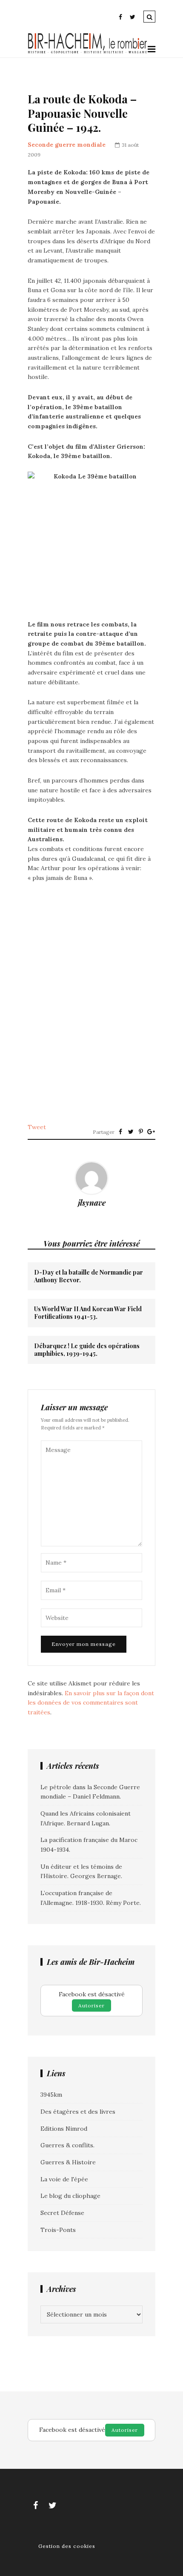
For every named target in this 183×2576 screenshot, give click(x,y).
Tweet (37, 1127)
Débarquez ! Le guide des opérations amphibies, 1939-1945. (87, 1350)
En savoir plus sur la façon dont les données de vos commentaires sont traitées (91, 1703)
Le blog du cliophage (70, 2196)
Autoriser (91, 2005)
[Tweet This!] (131, 1132)
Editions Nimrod (64, 2129)
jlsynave (92, 1203)
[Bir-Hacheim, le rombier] (88, 52)
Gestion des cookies (67, 2546)
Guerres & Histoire (68, 2162)
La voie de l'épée (64, 2179)
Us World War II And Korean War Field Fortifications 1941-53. (88, 1313)
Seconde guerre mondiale (67, 145)
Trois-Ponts (58, 2230)
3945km (51, 2095)
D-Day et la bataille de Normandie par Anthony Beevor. (89, 1276)
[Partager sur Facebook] (120, 1132)
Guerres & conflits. (67, 2145)
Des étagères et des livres (78, 2112)
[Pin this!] (141, 1132)
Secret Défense (62, 2213)
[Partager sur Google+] (151, 1132)
